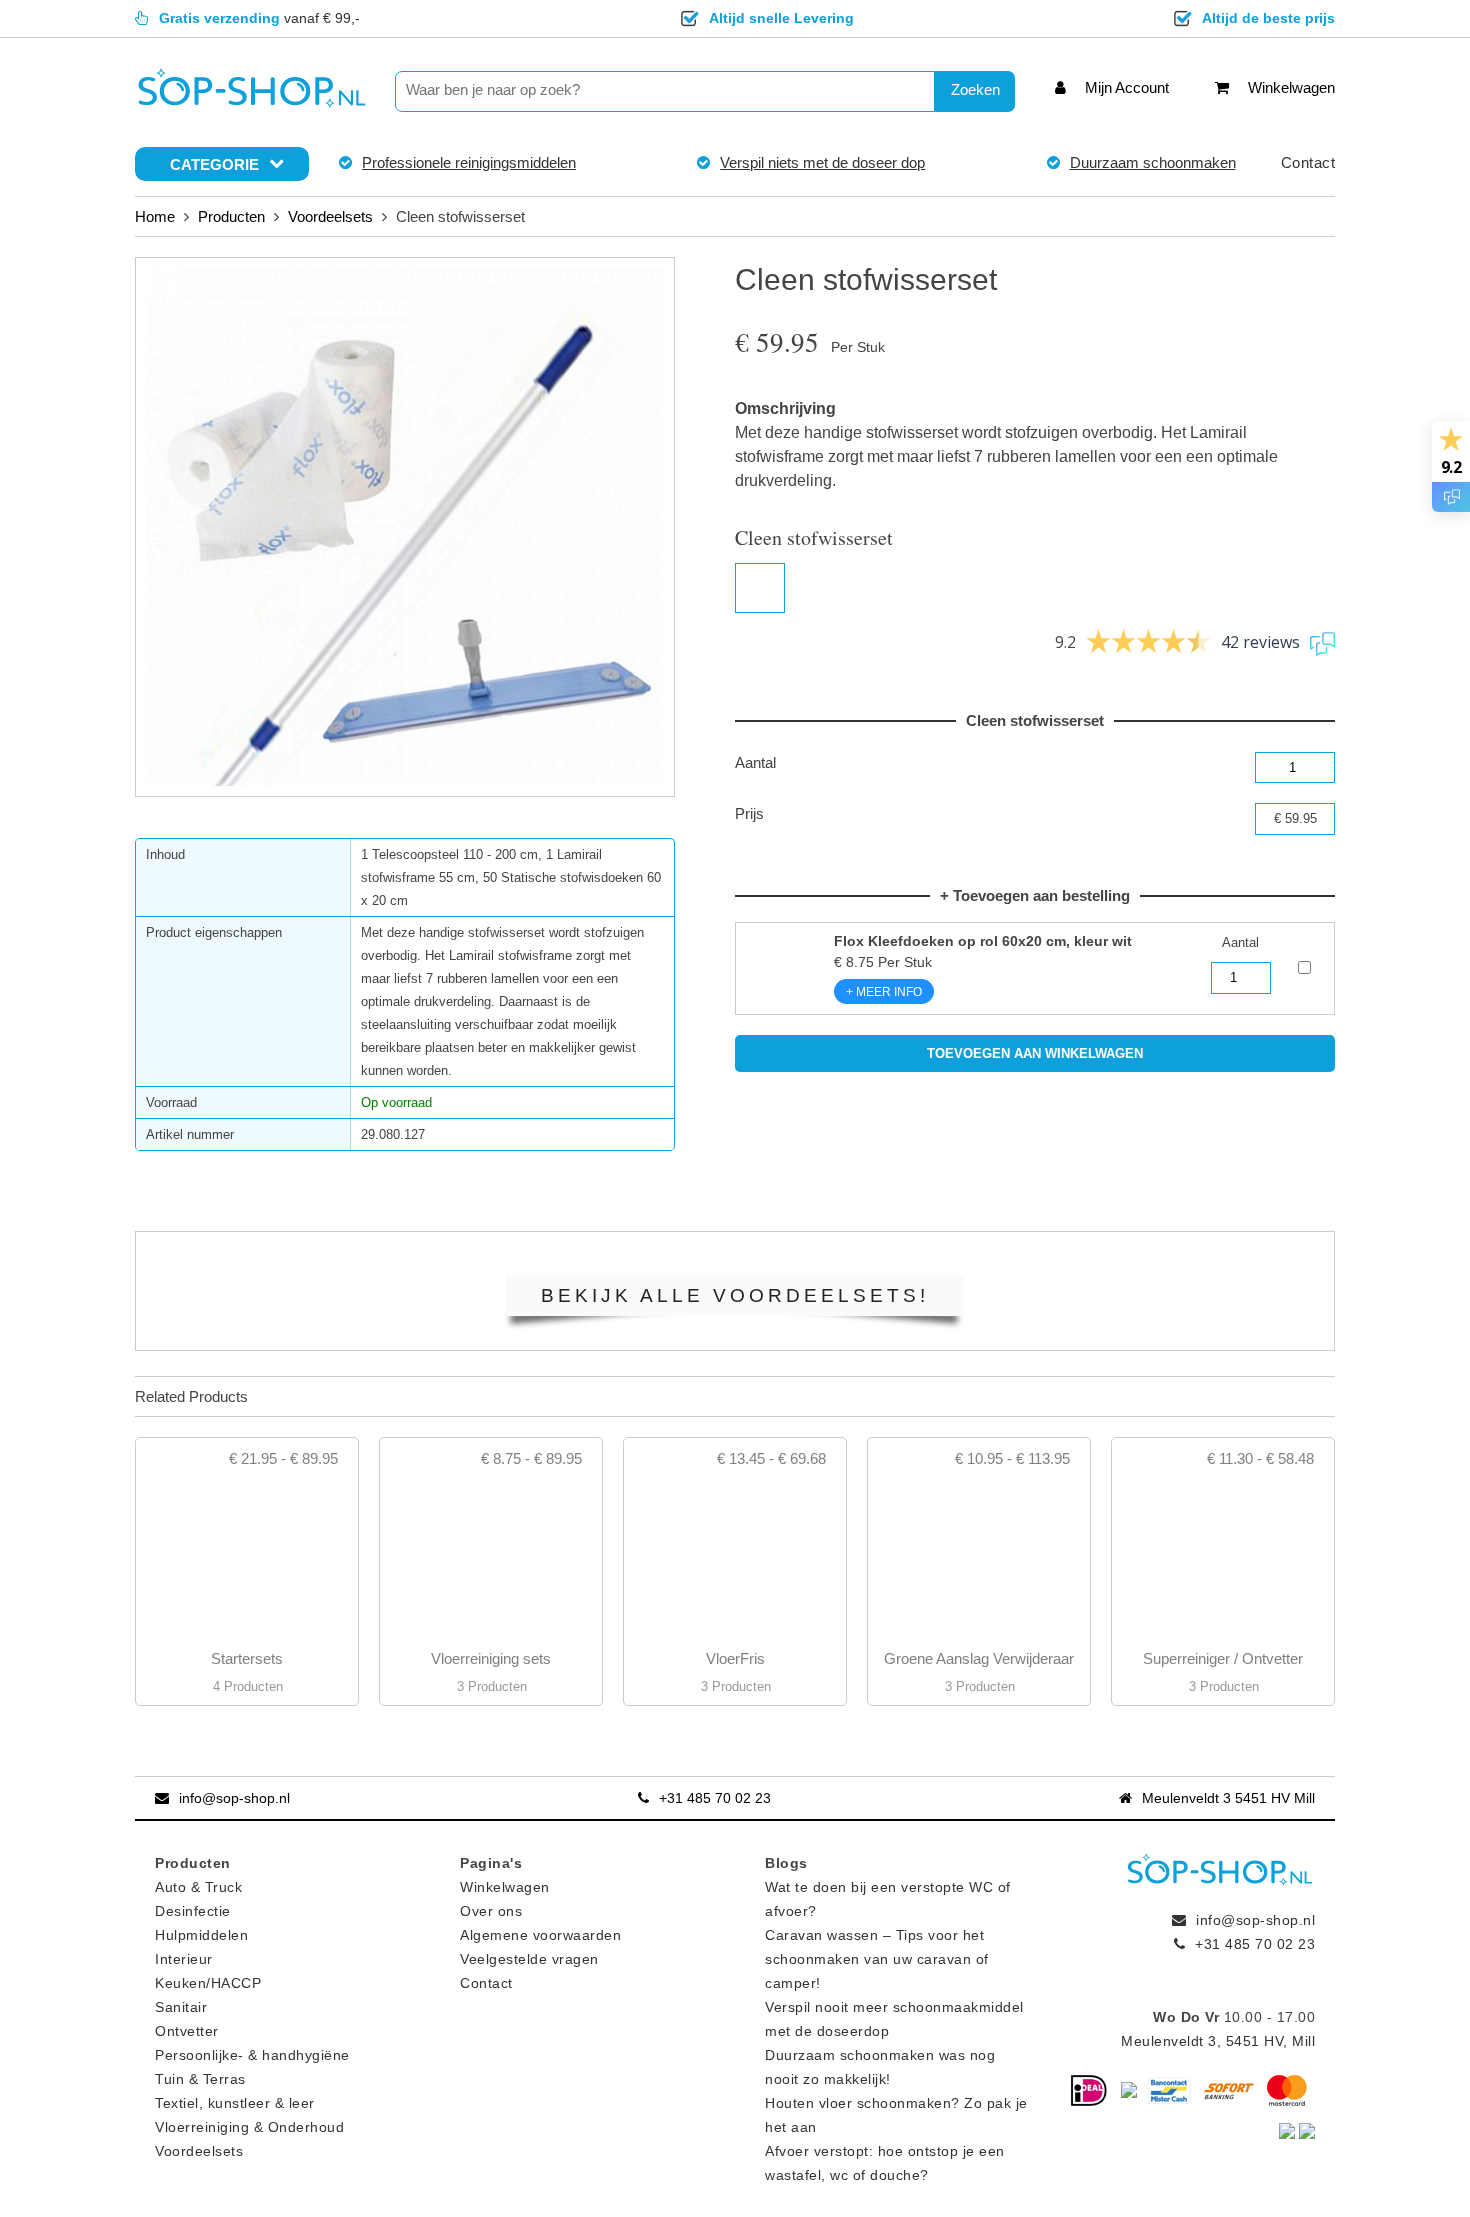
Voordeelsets (330, 216)
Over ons (491, 1911)
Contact (1308, 162)
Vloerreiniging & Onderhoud (249, 2127)
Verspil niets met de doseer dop (822, 162)
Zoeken (975, 89)
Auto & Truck (198, 1887)
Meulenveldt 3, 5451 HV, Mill (1218, 2041)
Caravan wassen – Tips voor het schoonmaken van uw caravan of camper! (877, 1959)
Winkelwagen (505, 1887)
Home (155, 216)
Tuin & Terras (200, 2079)
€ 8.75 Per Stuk (983, 951)
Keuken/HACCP (208, 1983)
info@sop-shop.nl (234, 1798)
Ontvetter (187, 2031)
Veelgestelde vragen (529, 1959)
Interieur (184, 1959)
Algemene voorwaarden (540, 1935)
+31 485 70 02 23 (715, 1798)
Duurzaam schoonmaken (1153, 162)
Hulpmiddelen (201, 1935)
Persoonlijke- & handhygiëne (252, 2055)
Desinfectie (193, 1911)
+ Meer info (884, 992)
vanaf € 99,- (259, 18)
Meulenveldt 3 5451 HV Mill (1228, 1798)
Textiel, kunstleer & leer (235, 2103)
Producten (231, 216)
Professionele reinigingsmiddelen (469, 162)
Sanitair (181, 2007)
